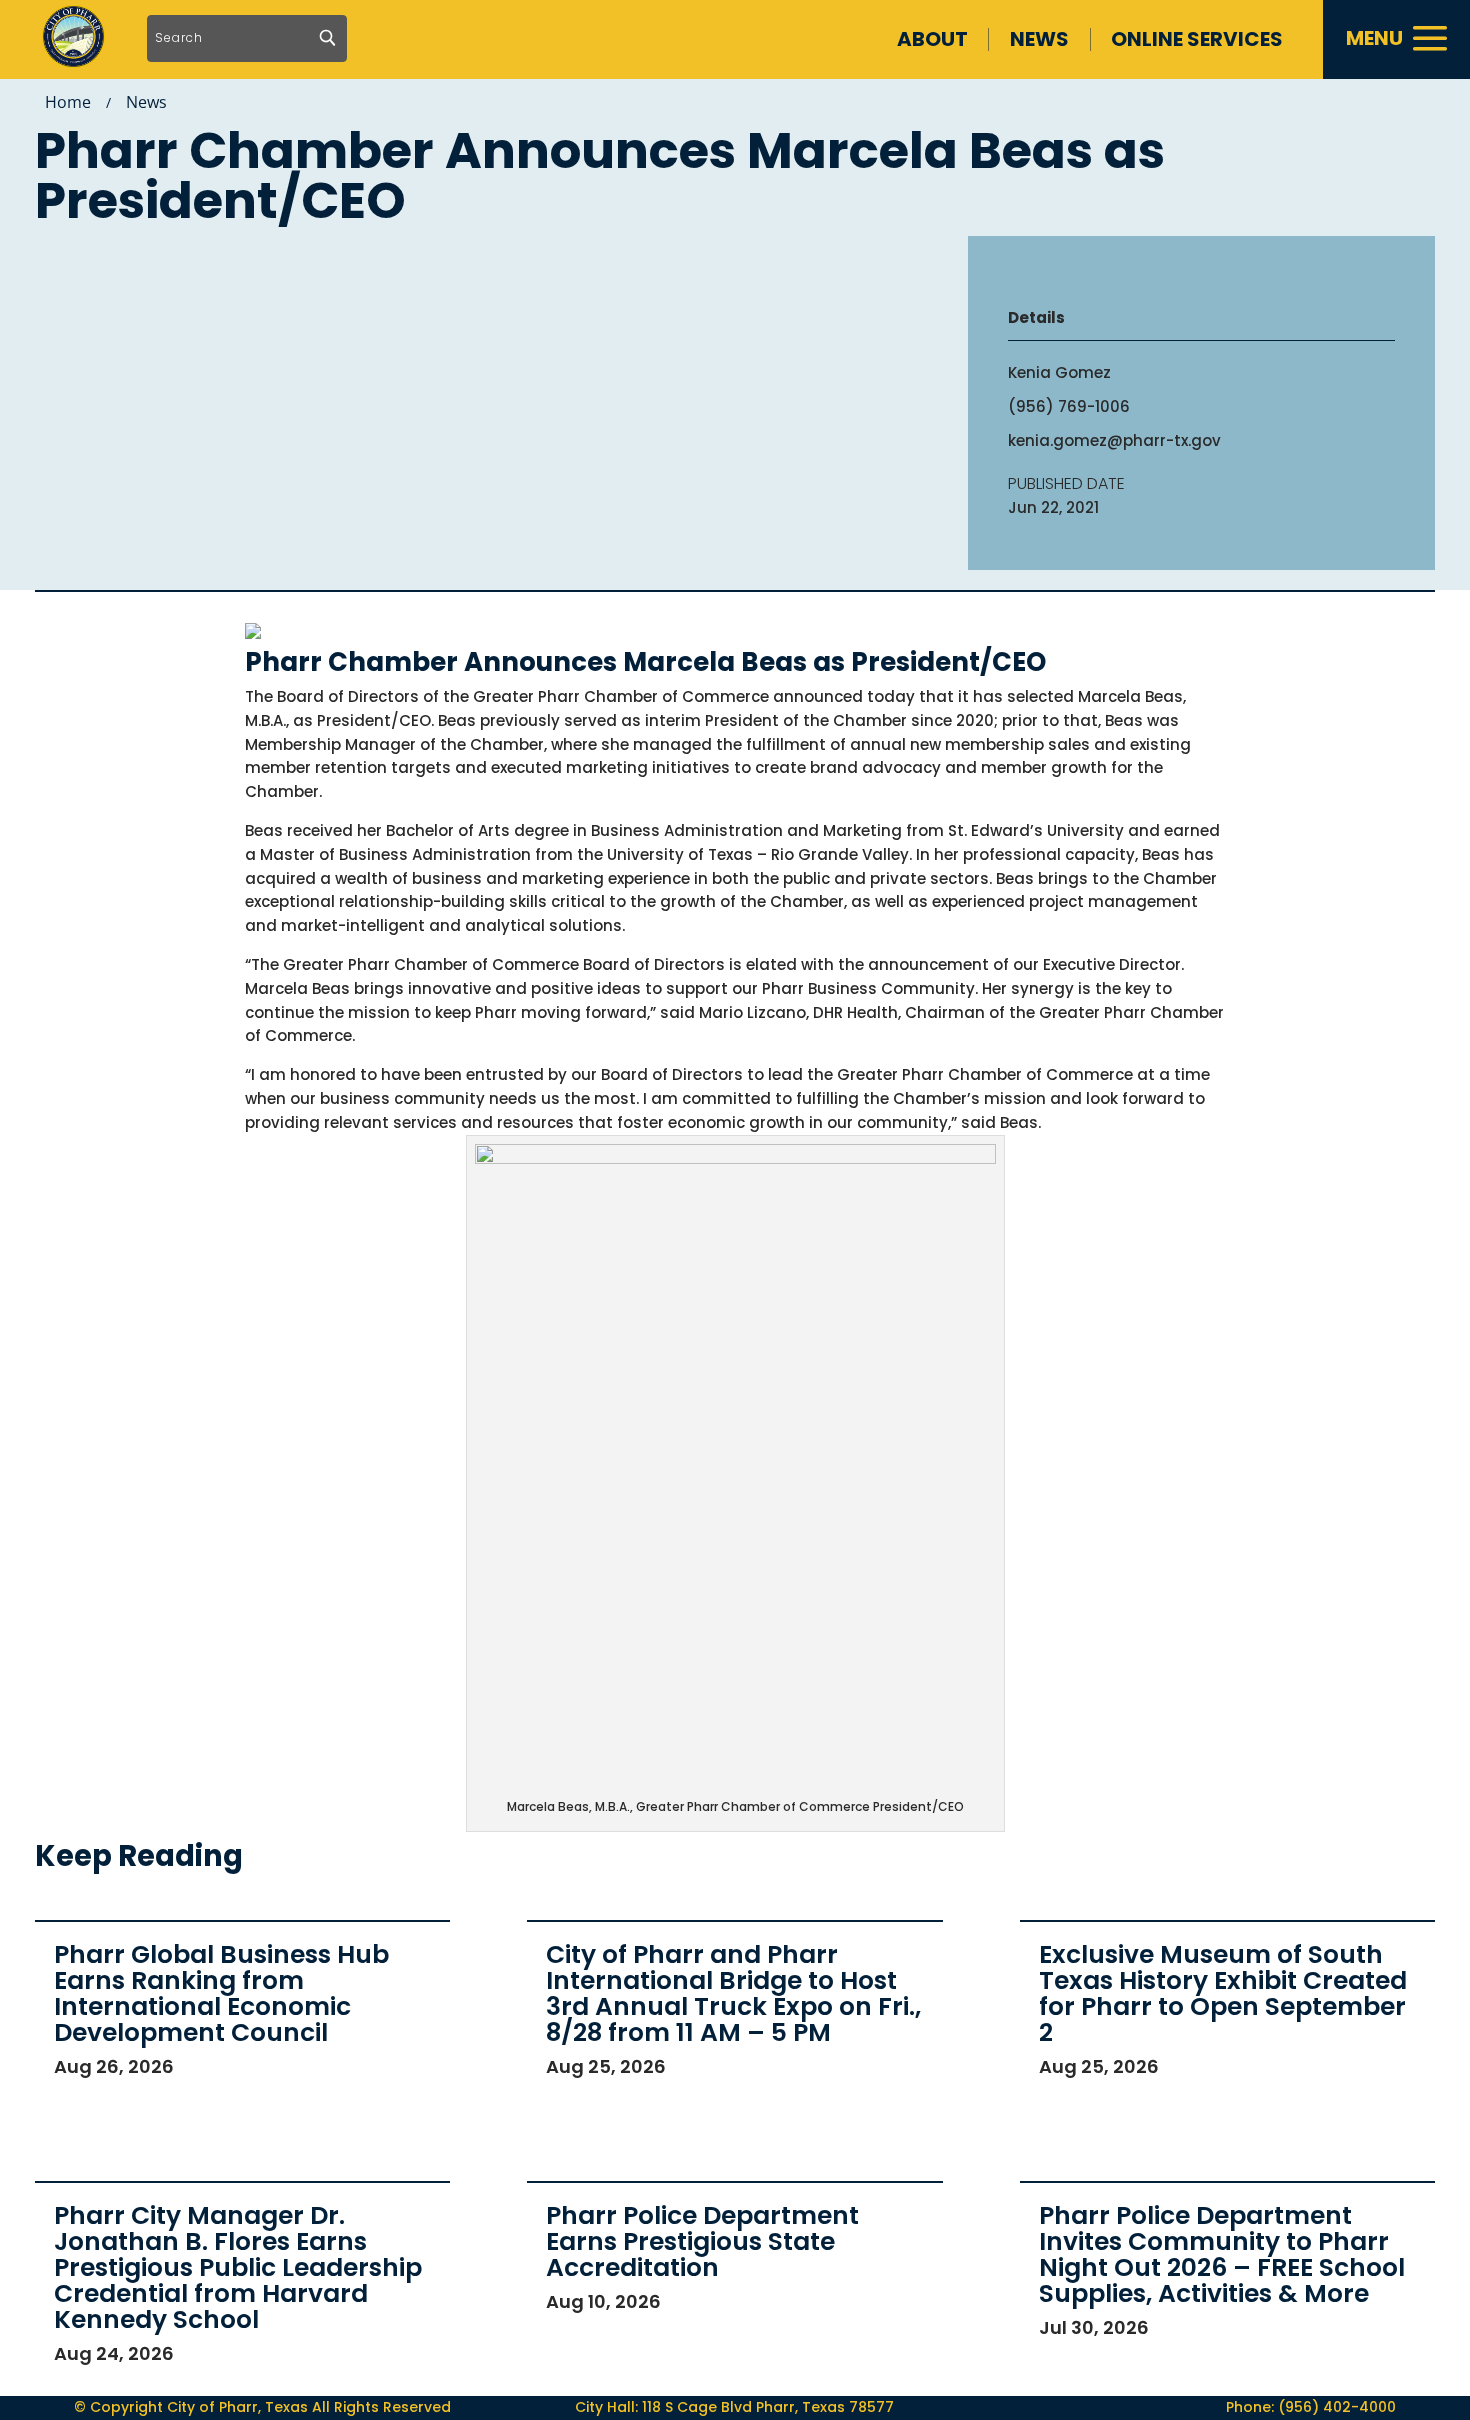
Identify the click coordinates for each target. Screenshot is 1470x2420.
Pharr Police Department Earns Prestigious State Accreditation (702, 2241)
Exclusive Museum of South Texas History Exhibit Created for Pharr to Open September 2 (1223, 1993)
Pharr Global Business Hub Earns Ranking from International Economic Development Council (221, 1993)
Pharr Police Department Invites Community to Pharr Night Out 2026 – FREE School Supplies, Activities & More (1222, 2254)
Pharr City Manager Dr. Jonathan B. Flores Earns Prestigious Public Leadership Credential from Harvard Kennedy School (238, 2267)
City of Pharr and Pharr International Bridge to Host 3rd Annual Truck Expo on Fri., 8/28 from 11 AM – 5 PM (733, 1993)
